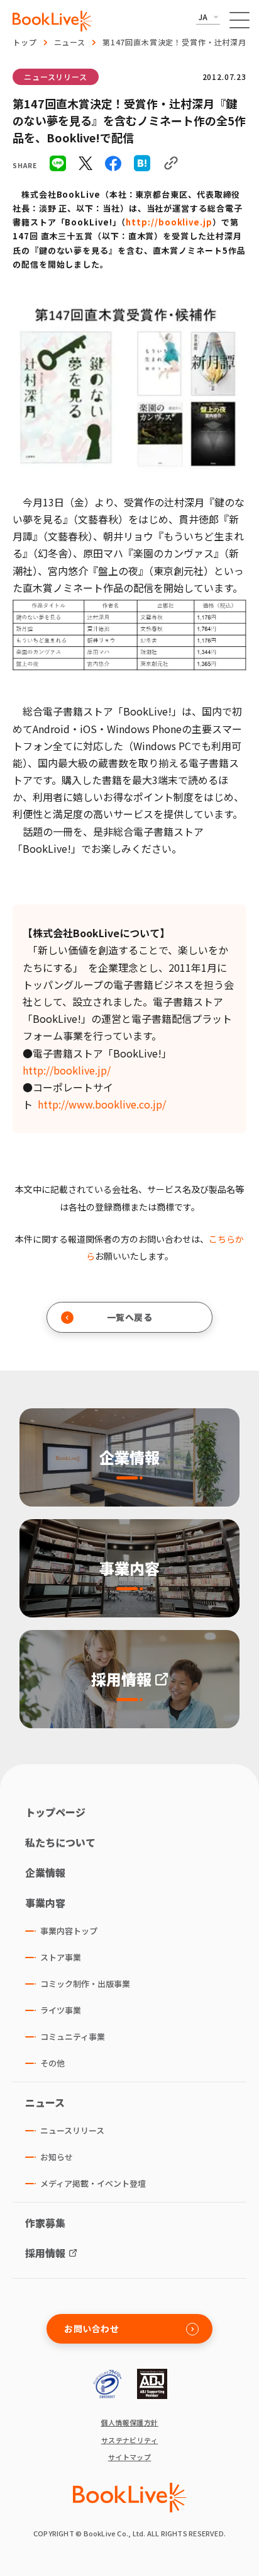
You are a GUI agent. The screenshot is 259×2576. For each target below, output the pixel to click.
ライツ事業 (61, 2010)
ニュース (70, 42)
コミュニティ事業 (73, 2037)
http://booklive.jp (169, 222)
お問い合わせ (91, 2328)
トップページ (55, 1812)
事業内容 (45, 1903)
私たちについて (60, 1842)
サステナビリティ (130, 2440)
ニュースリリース (56, 77)
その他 (52, 2063)
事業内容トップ (69, 1931)
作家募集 (45, 2223)
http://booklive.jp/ (67, 1070)
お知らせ (57, 2157)
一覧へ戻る (130, 1317)
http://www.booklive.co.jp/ (102, 1104)
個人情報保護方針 (129, 2423)
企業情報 (45, 1872)
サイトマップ (130, 2457)
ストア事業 (61, 1957)
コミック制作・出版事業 (85, 1984)
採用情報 (45, 2253)
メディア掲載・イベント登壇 (93, 2183)
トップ (25, 42)
